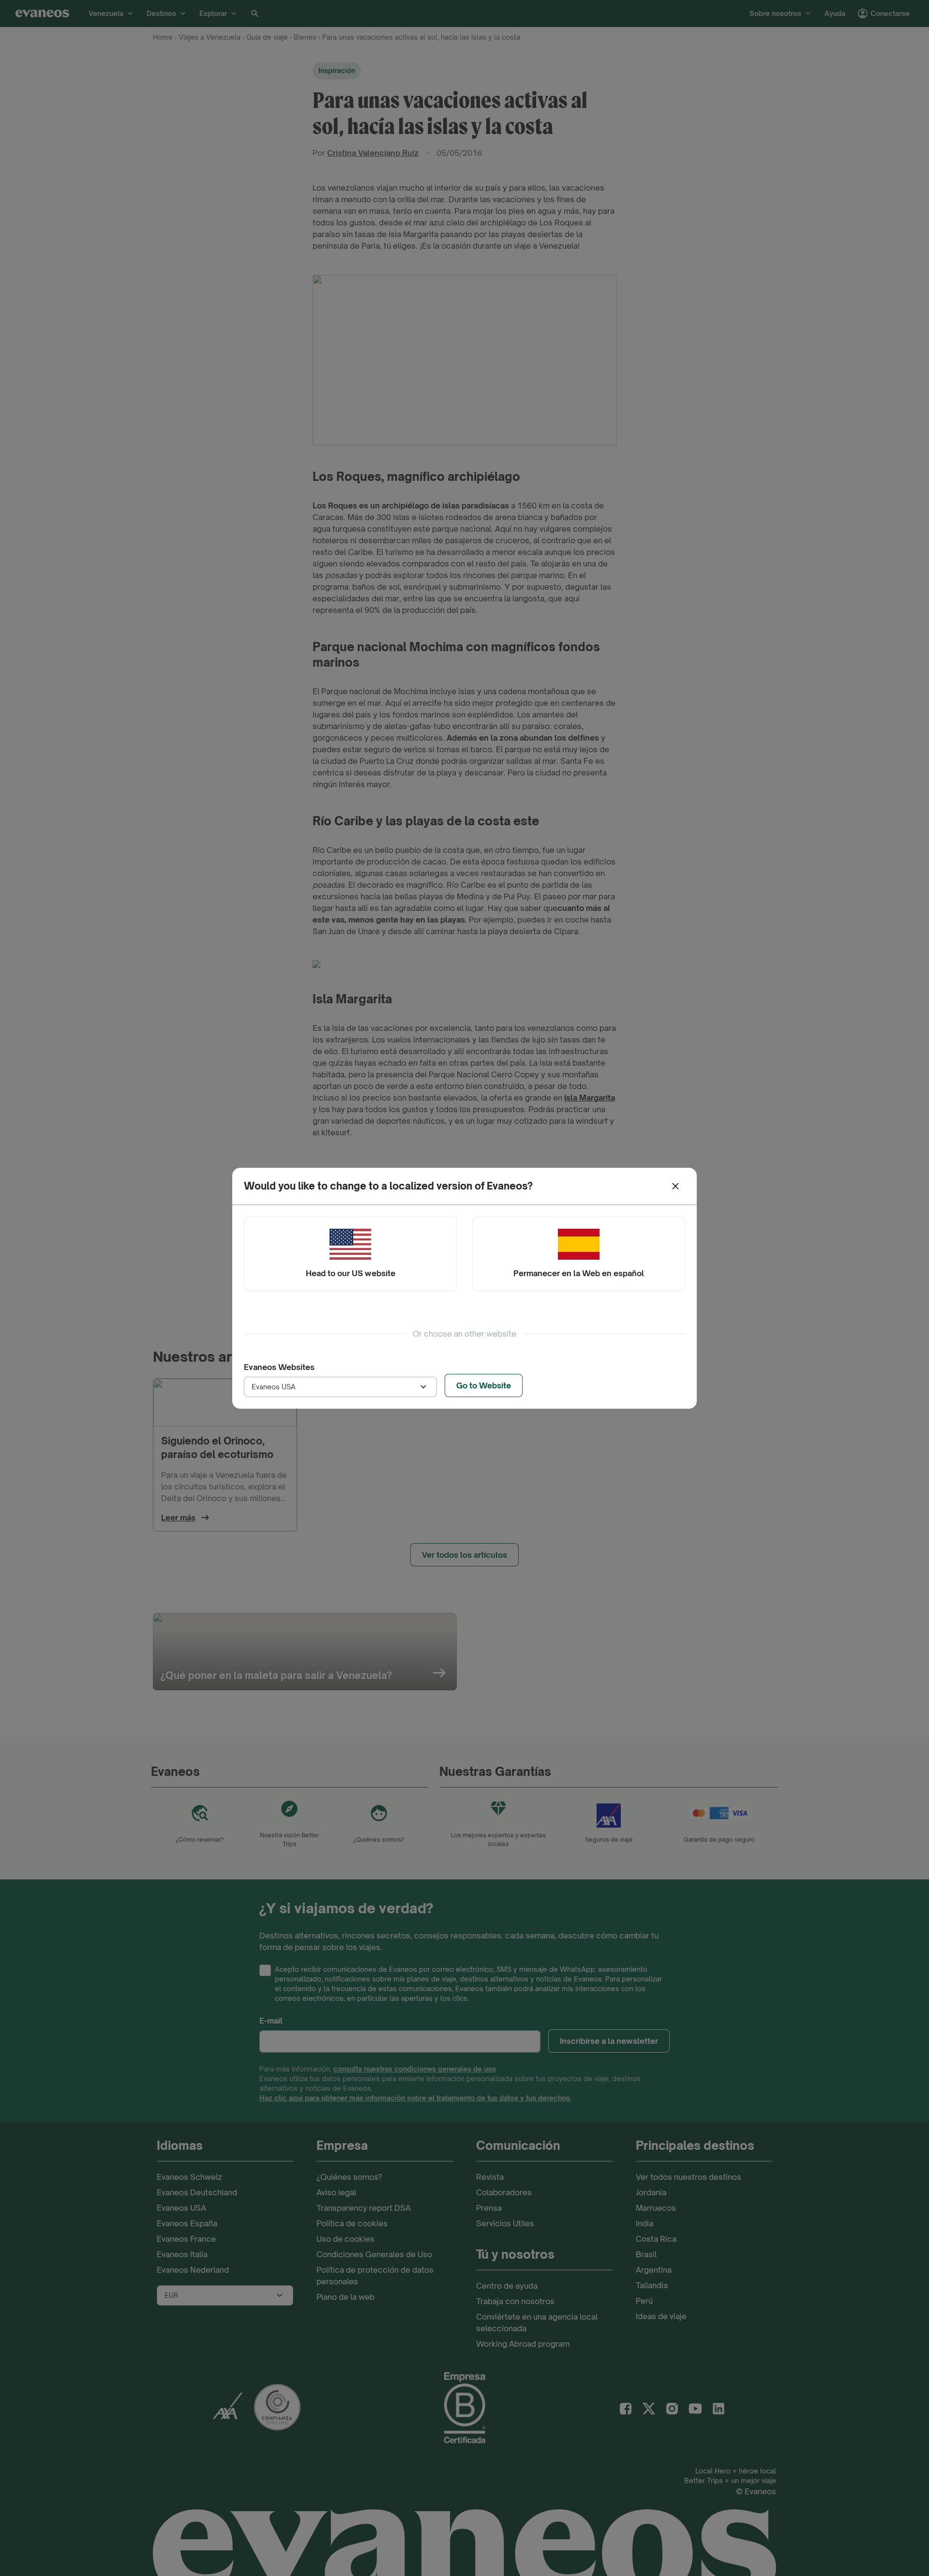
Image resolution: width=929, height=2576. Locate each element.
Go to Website (484, 1385)
